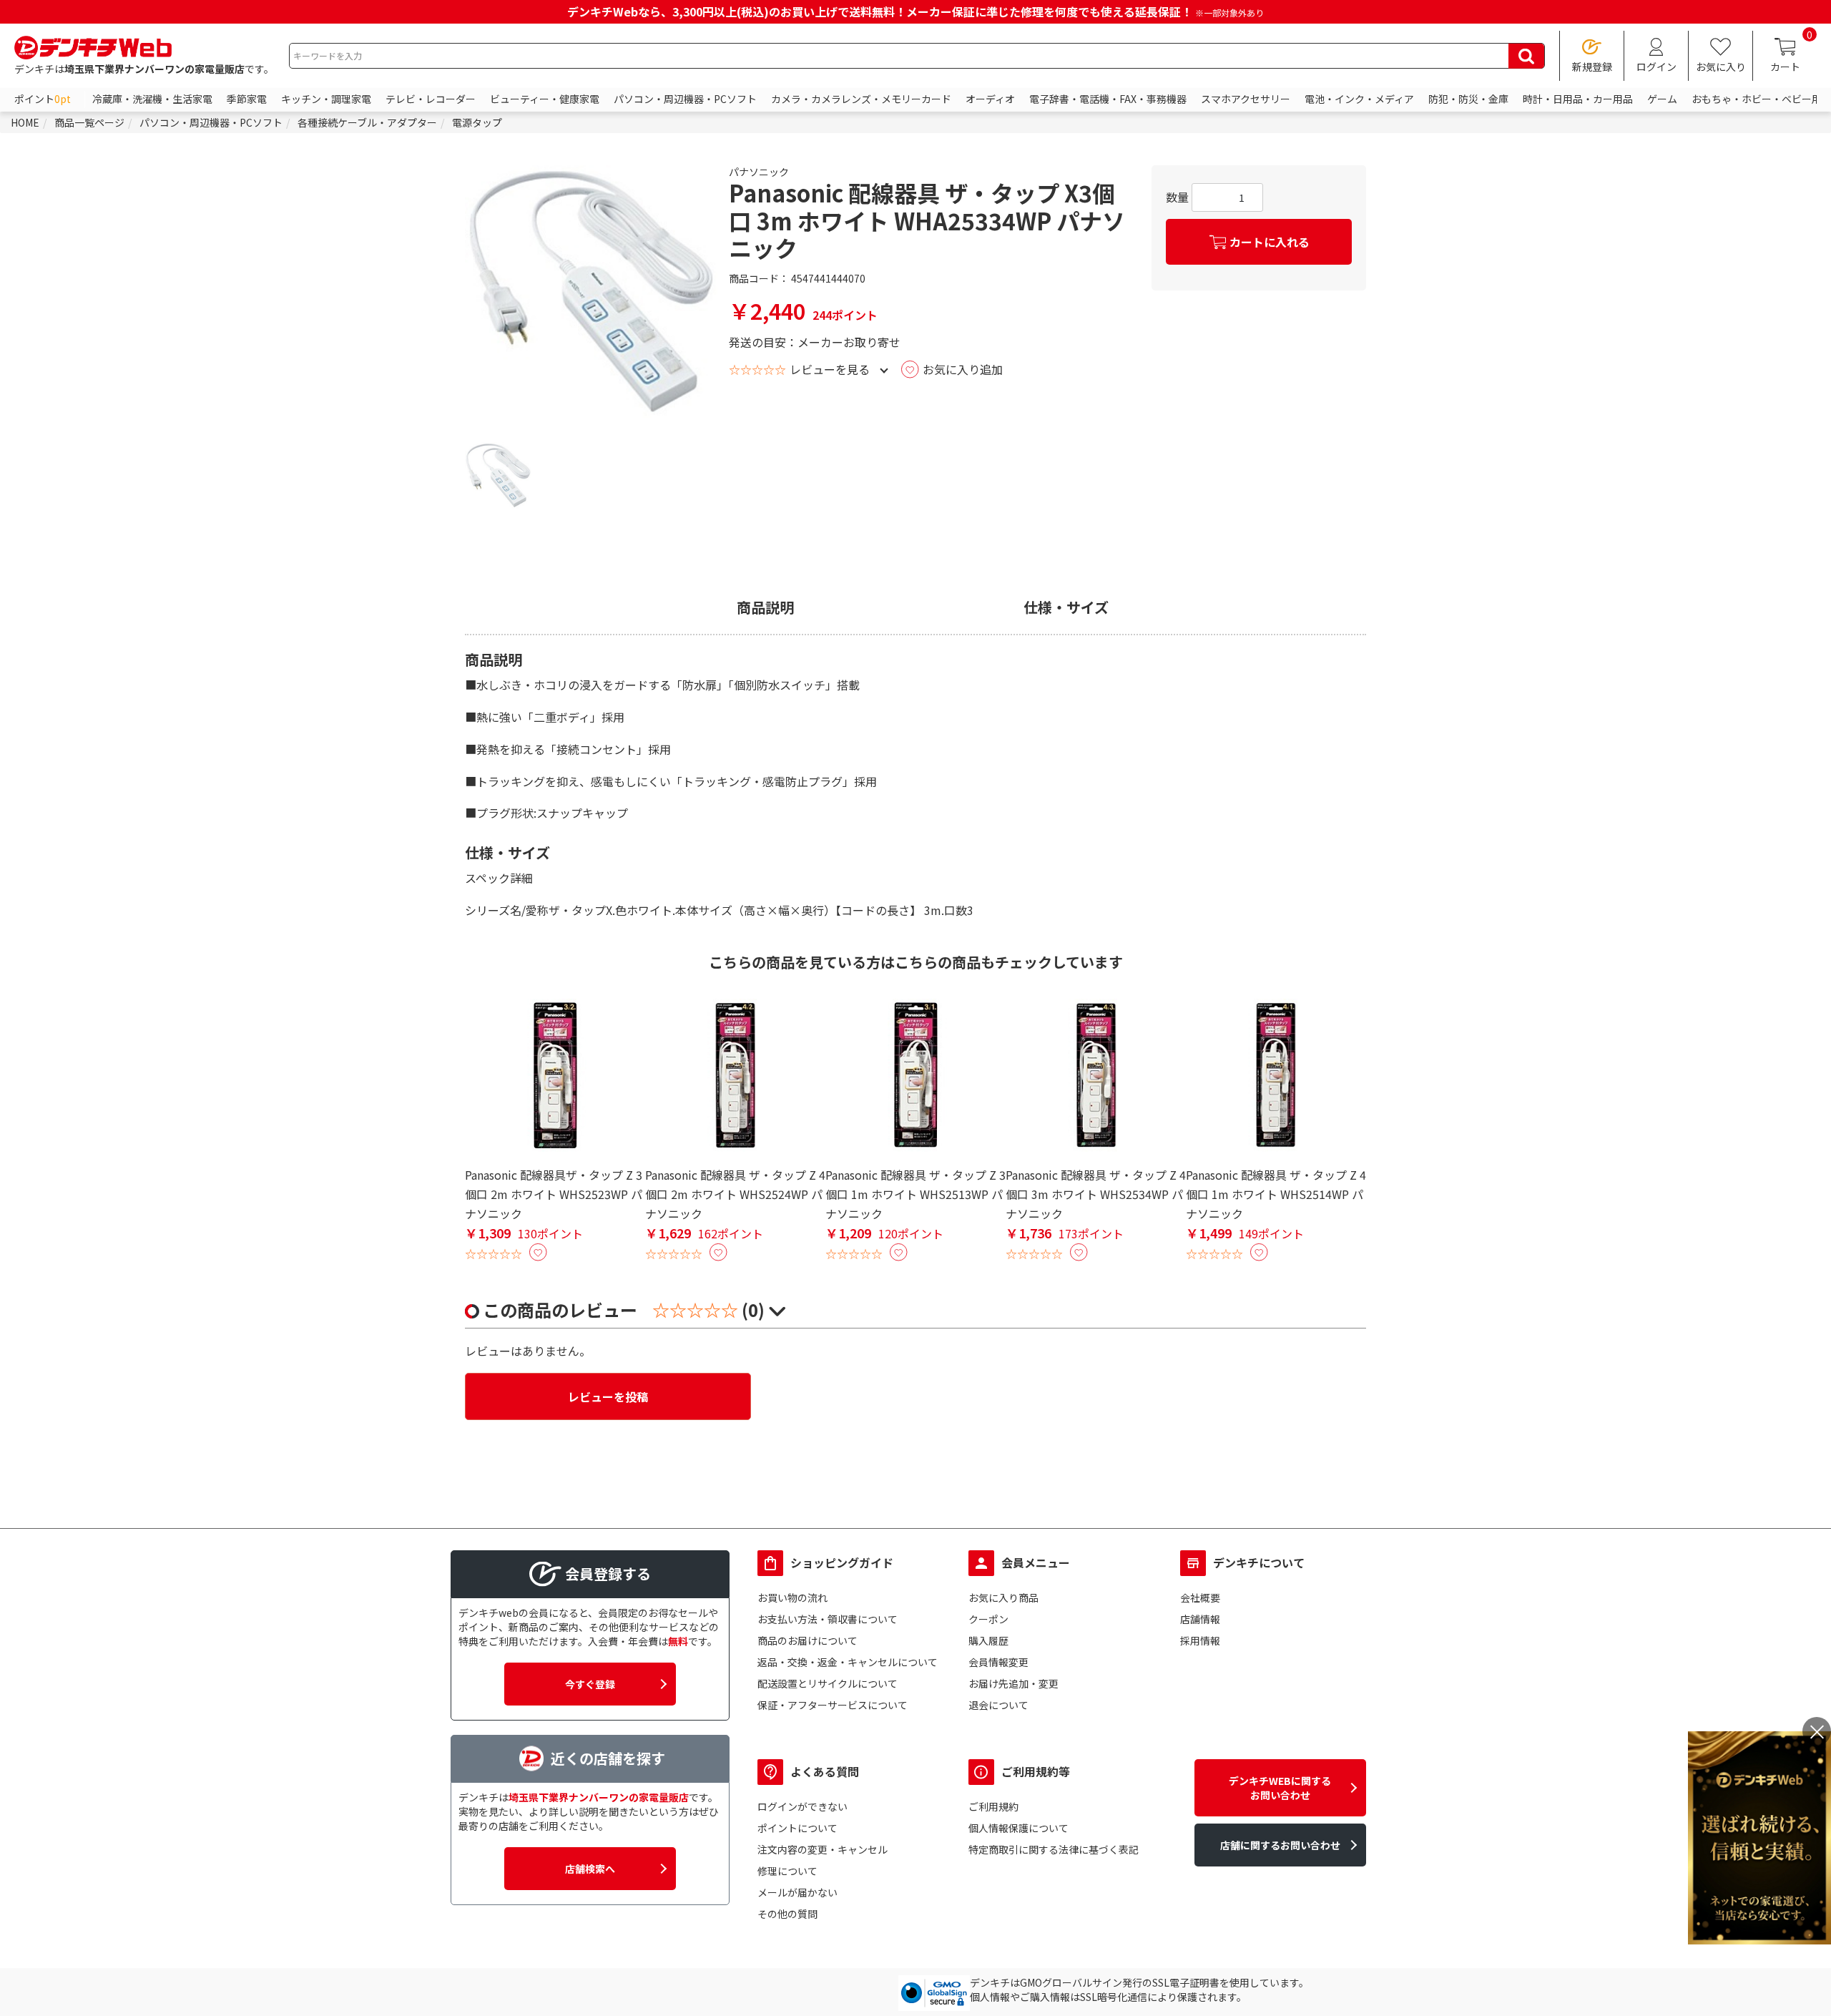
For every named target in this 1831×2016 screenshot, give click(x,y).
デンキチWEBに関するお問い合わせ (1280, 1788)
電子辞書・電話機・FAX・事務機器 (1108, 99)
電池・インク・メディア (1359, 99)
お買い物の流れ (792, 1597)
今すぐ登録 (590, 1684)
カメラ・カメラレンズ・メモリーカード (861, 99)
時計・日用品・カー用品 (1578, 99)
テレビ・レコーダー (431, 99)
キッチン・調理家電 (326, 99)
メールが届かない (797, 1892)
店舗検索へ (590, 1869)
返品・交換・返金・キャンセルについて (848, 1662)
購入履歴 (988, 1640)
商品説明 (765, 607)
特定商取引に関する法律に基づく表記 (1054, 1849)
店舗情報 (1200, 1619)
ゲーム (1662, 99)
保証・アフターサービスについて (833, 1705)
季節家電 (247, 99)
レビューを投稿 (608, 1396)
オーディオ (990, 99)
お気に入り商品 (1003, 1597)
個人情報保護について (1018, 1828)
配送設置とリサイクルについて (828, 1683)
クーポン (988, 1619)
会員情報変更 (998, 1662)
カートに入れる (1270, 242)
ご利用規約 (993, 1806)
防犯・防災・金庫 (1468, 99)
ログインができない (802, 1806)
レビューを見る (830, 369)
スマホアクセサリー (1246, 99)
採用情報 (1200, 1640)
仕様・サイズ (1066, 607)
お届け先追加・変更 (1013, 1683)
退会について (998, 1705)
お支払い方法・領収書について (828, 1619)
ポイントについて (797, 1828)
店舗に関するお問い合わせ (1280, 1845)
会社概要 (1200, 1597)
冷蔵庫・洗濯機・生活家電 (152, 99)
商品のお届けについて (807, 1640)
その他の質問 (787, 1914)
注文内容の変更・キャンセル (823, 1849)
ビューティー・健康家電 (545, 99)
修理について (787, 1871)
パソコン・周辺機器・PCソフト (685, 99)
